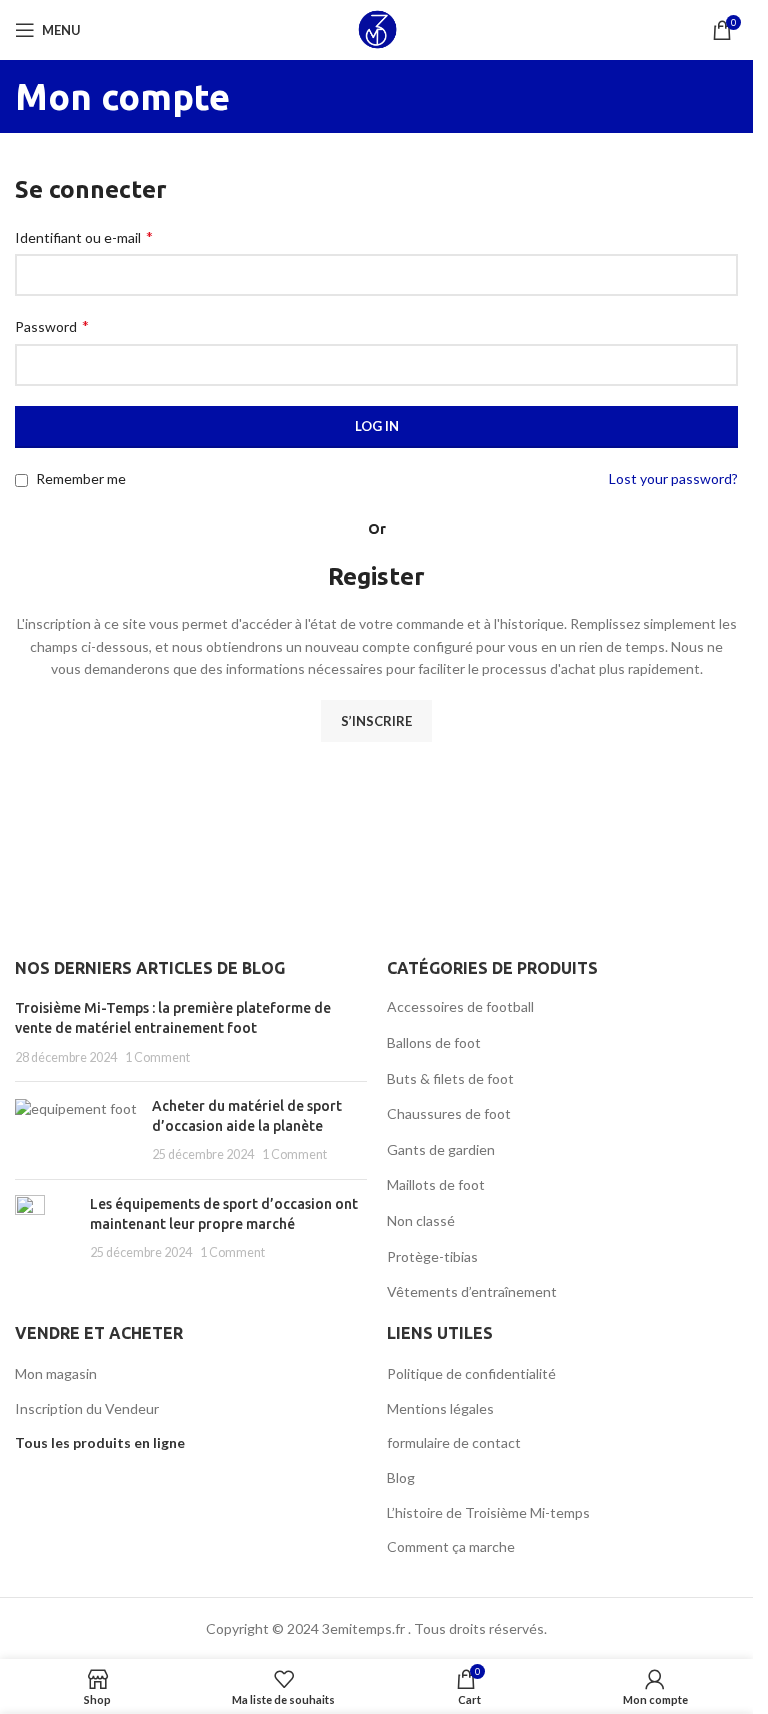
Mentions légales (440, 1408)
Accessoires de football (460, 1006)
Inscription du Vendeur (87, 1408)
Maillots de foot (436, 1184)
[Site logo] (377, 28)
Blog (401, 1477)
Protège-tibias (432, 1256)
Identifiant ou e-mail (84, 236)
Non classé (421, 1220)
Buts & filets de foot (450, 1078)
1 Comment (157, 1057)
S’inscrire (376, 721)
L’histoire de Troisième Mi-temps (488, 1512)
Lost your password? (673, 478)
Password (52, 325)
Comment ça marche (451, 1546)
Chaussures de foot (449, 1113)
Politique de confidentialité (471, 1373)
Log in (377, 426)
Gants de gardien (441, 1149)
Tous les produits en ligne (100, 1442)
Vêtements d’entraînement (472, 1291)
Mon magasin (56, 1373)
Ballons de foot (434, 1042)
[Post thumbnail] (76, 1130)
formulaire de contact (454, 1442)
